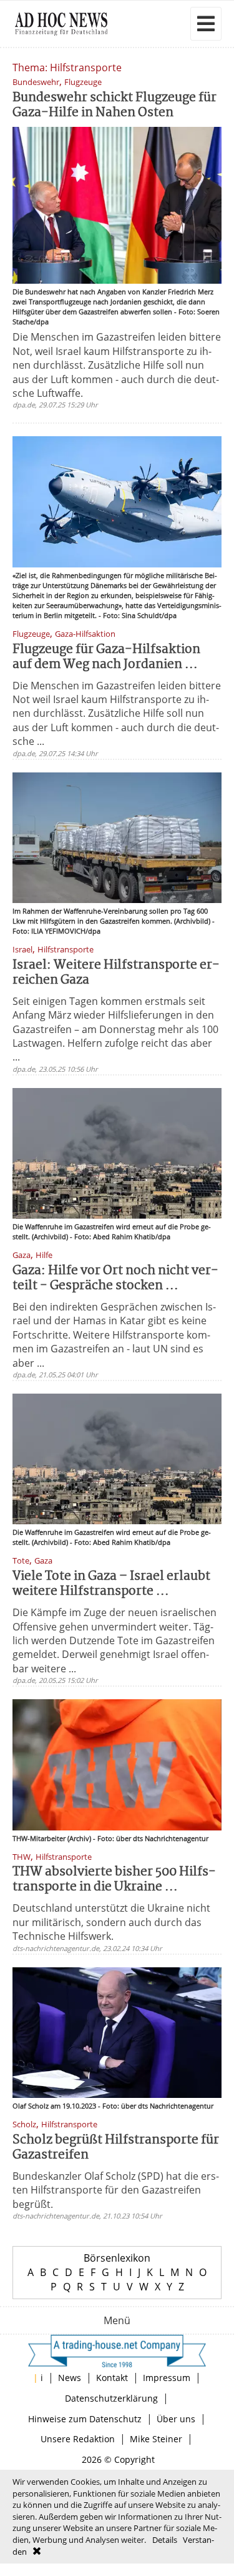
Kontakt (112, 2378)
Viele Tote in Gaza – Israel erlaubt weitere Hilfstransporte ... (111, 1584)
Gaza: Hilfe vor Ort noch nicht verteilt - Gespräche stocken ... (115, 1278)
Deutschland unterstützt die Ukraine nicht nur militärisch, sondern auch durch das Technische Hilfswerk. (111, 1922)
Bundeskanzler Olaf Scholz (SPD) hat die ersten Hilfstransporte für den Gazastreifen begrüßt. (116, 2190)
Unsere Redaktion (78, 2439)
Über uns (176, 2419)
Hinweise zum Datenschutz (85, 2419)
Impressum (167, 2378)
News (70, 2378)
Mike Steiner (156, 2439)
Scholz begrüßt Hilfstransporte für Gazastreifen (116, 2148)
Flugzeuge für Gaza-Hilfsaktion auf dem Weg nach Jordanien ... (106, 657)
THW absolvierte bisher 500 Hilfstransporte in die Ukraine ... (114, 1880)
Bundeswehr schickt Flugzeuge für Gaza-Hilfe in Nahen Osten (115, 105)
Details (165, 2540)
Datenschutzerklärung (111, 2398)
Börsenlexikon (117, 2258)
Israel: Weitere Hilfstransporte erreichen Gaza (116, 973)
